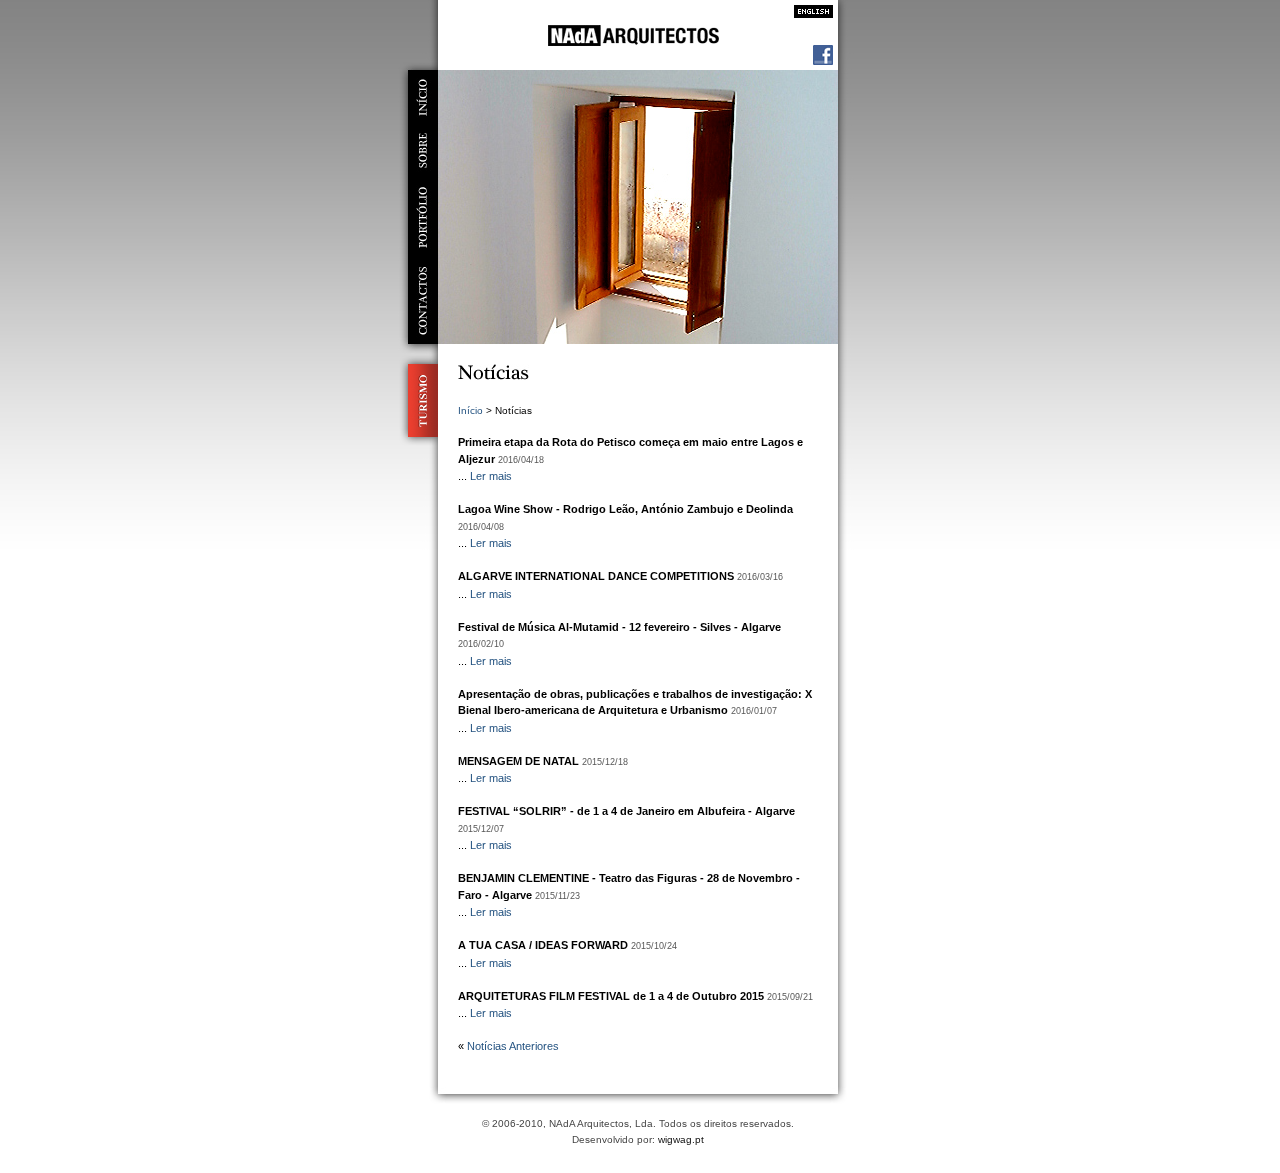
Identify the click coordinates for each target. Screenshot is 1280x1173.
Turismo (418, 400)
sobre (423, 150)
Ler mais (491, 476)
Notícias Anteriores (513, 1046)
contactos (423, 301)
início (423, 97)
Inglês (808, 11)
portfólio (423, 217)
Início (470, 410)
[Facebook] (823, 61)
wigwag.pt (681, 1139)
